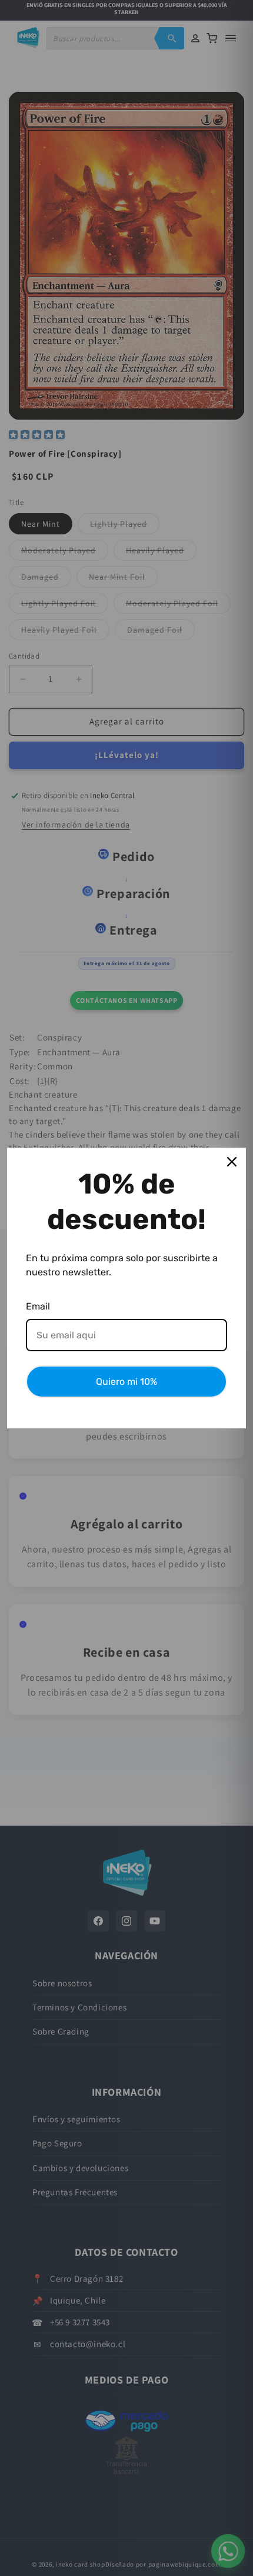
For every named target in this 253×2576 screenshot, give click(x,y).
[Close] (232, 1162)
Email (38, 1306)
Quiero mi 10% (126, 1382)
